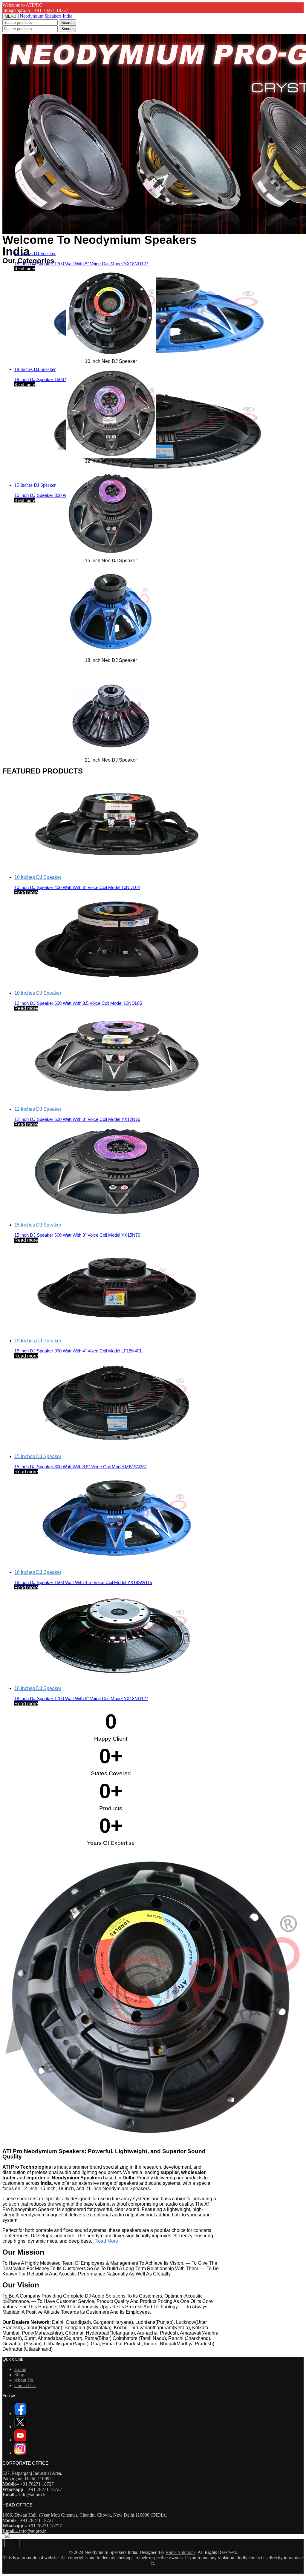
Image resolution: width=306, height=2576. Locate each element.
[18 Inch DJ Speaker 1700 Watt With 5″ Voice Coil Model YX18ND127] (117, 1635)
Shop (19, 2375)
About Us (24, 2380)
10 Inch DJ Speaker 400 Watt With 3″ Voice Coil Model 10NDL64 (77, 887)
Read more (25, 269)
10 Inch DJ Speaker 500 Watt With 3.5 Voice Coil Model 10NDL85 (78, 1003)
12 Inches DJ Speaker (38, 1109)
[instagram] (20, 2453)
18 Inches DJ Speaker (35, 254)
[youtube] (20, 2440)
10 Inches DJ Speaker (38, 877)
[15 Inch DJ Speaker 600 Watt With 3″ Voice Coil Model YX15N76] (117, 1172)
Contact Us (25, 2385)
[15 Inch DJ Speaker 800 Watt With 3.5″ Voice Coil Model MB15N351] (159, 432)
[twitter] (20, 2427)
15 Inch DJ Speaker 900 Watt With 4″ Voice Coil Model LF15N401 (78, 1351)
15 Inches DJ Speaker (35, 485)
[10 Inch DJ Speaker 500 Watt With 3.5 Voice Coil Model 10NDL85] (117, 940)
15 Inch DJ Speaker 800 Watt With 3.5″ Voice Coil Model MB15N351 (81, 1467)
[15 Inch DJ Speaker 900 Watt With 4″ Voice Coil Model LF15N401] (117, 1288)
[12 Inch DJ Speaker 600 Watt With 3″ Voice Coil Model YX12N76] (117, 1056)
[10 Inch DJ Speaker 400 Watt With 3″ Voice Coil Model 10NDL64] (117, 824)
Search (67, 23)
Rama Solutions (180, 2552)
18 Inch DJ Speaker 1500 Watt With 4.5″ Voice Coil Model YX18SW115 (83, 1582)
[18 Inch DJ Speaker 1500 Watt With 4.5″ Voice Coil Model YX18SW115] (159, 316)
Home (20, 2369)
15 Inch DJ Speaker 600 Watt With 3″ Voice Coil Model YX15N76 (77, 1235)
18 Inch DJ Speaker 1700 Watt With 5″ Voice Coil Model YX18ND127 (81, 264)
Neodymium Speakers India (46, 16)
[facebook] (20, 2414)
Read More (106, 2241)
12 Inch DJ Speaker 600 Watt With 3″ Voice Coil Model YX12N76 (77, 1119)
